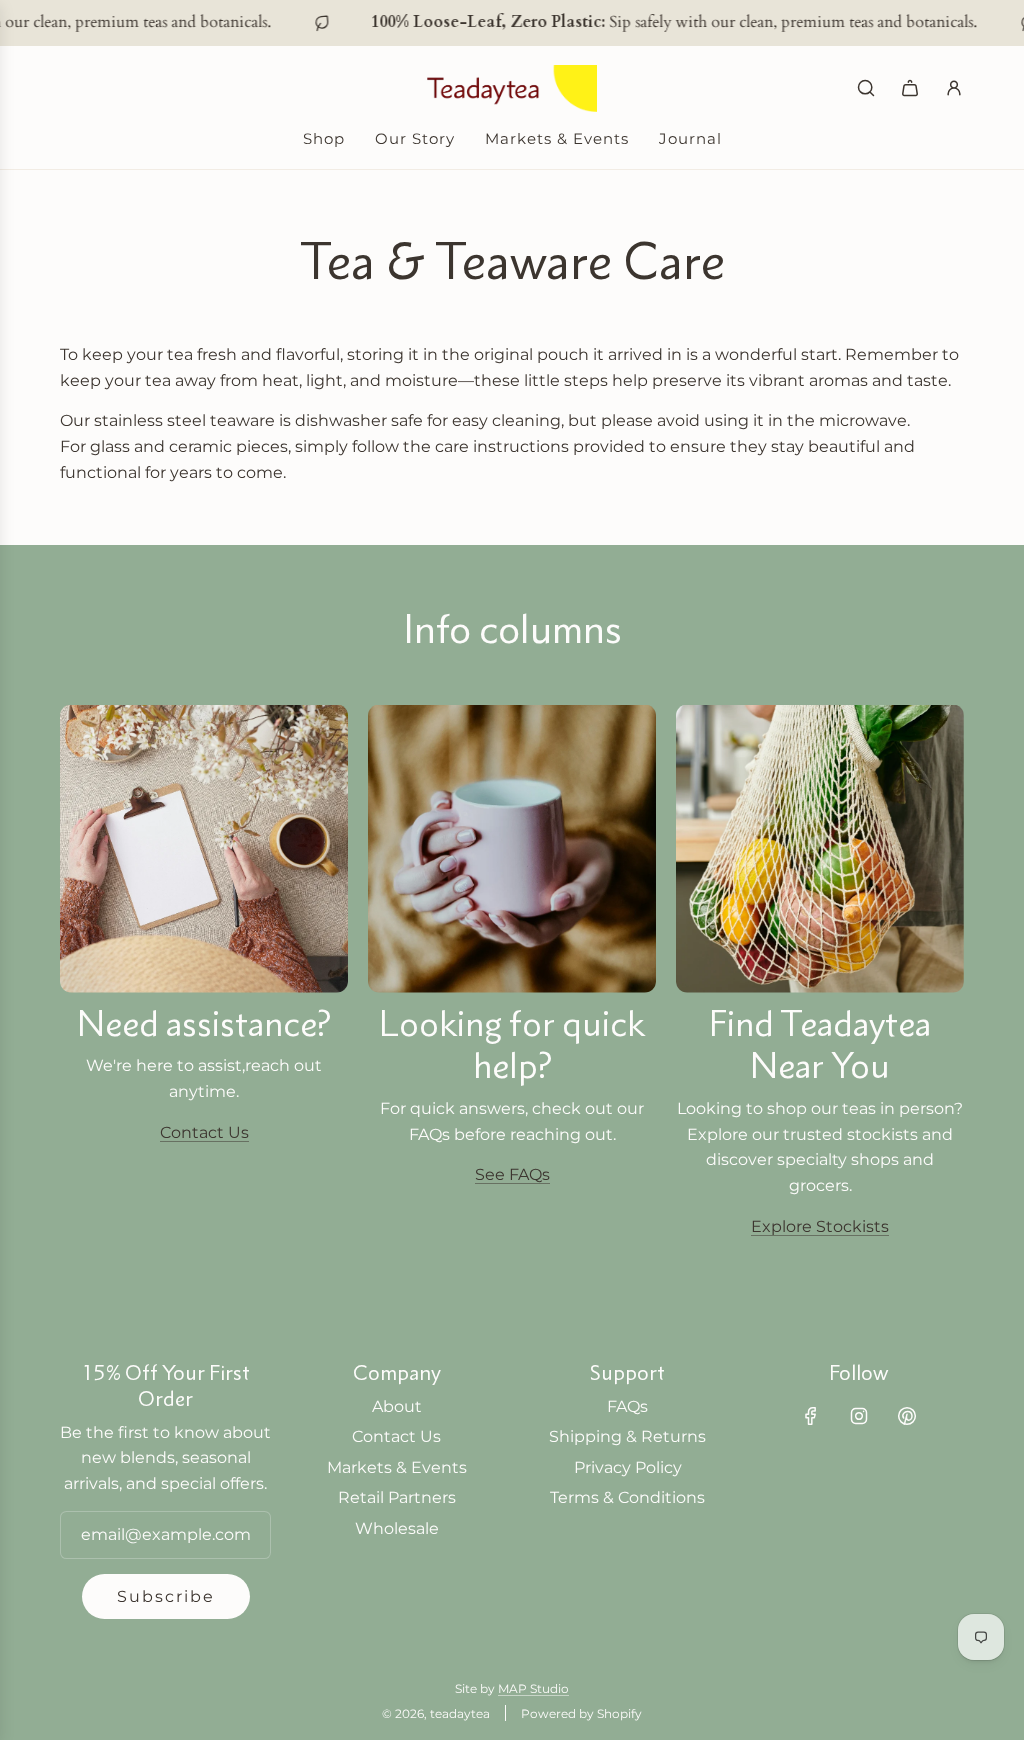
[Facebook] (811, 1416)
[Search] (866, 88)
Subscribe (166, 1596)
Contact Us (204, 1132)
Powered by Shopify (581, 1713)
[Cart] (910, 88)
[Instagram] (859, 1416)
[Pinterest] (907, 1416)
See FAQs (512, 1174)
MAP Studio (533, 1688)
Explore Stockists (820, 1226)
